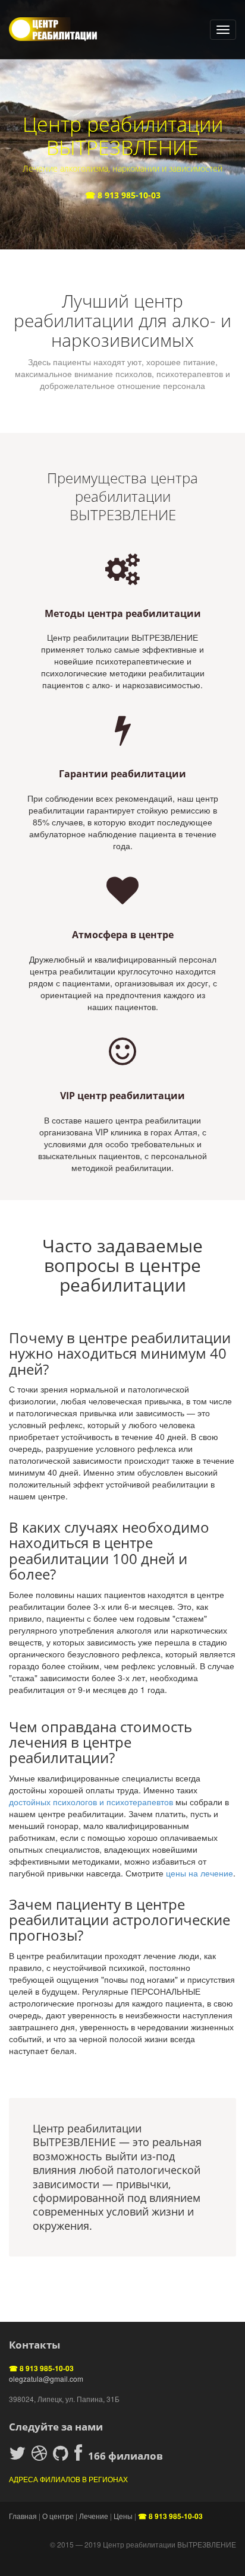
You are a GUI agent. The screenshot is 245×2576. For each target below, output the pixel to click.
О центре (58, 2516)
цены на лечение (200, 1873)
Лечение (94, 2516)
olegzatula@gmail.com (46, 2379)
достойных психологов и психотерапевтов (91, 1802)
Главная (23, 2516)
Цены (123, 2516)
